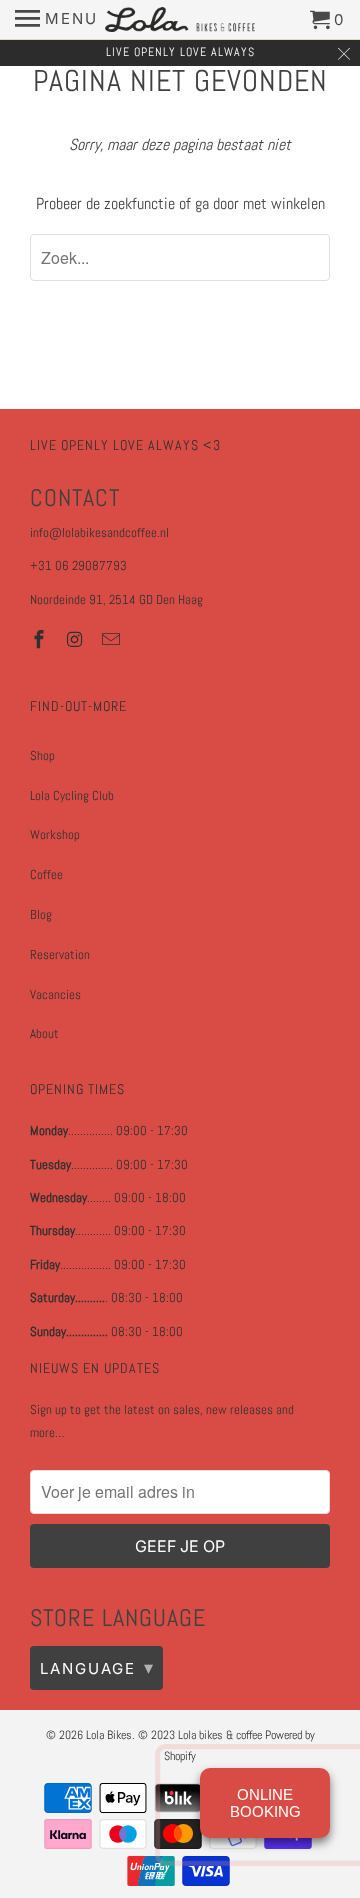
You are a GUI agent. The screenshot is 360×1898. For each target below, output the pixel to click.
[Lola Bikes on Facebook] (41, 639)
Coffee (46, 874)
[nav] (56, 20)
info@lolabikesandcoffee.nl (99, 532)
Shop (42, 755)
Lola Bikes (109, 1735)
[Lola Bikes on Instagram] (77, 639)
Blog (41, 914)
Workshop (55, 834)
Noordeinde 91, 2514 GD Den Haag (116, 599)
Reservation (60, 954)
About (44, 1033)
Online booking (265, 1803)
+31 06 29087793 (78, 565)
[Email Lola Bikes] (113, 639)
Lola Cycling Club (72, 795)
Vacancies (55, 994)
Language (97, 1667)
